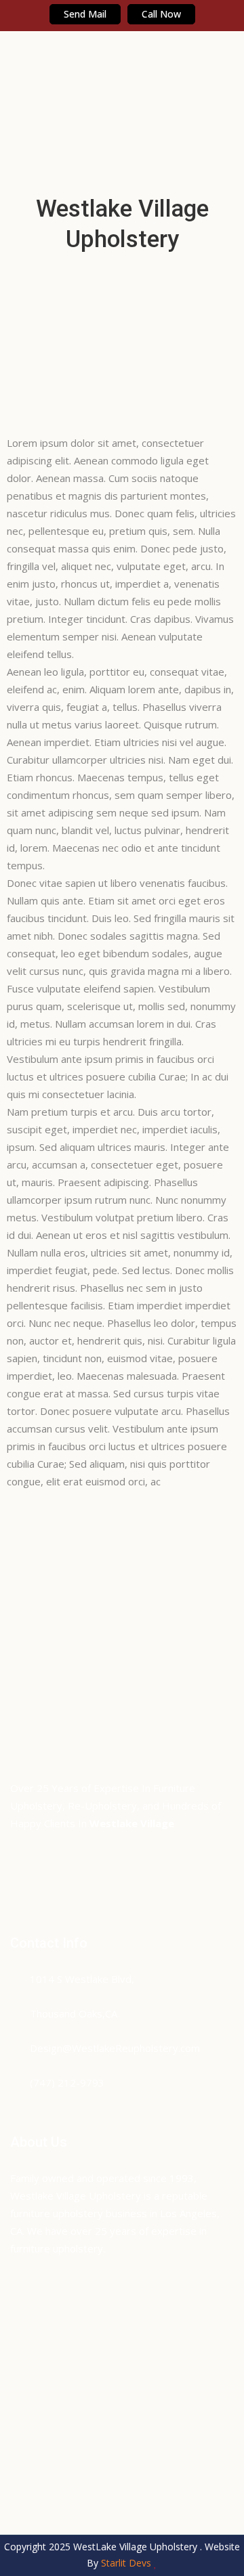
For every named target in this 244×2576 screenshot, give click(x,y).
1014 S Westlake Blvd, (82, 1979)
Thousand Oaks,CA (74, 2013)
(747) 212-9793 (67, 2082)
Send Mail (85, 14)
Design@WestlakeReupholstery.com (115, 2048)
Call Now (161, 14)
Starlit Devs (126, 2563)
